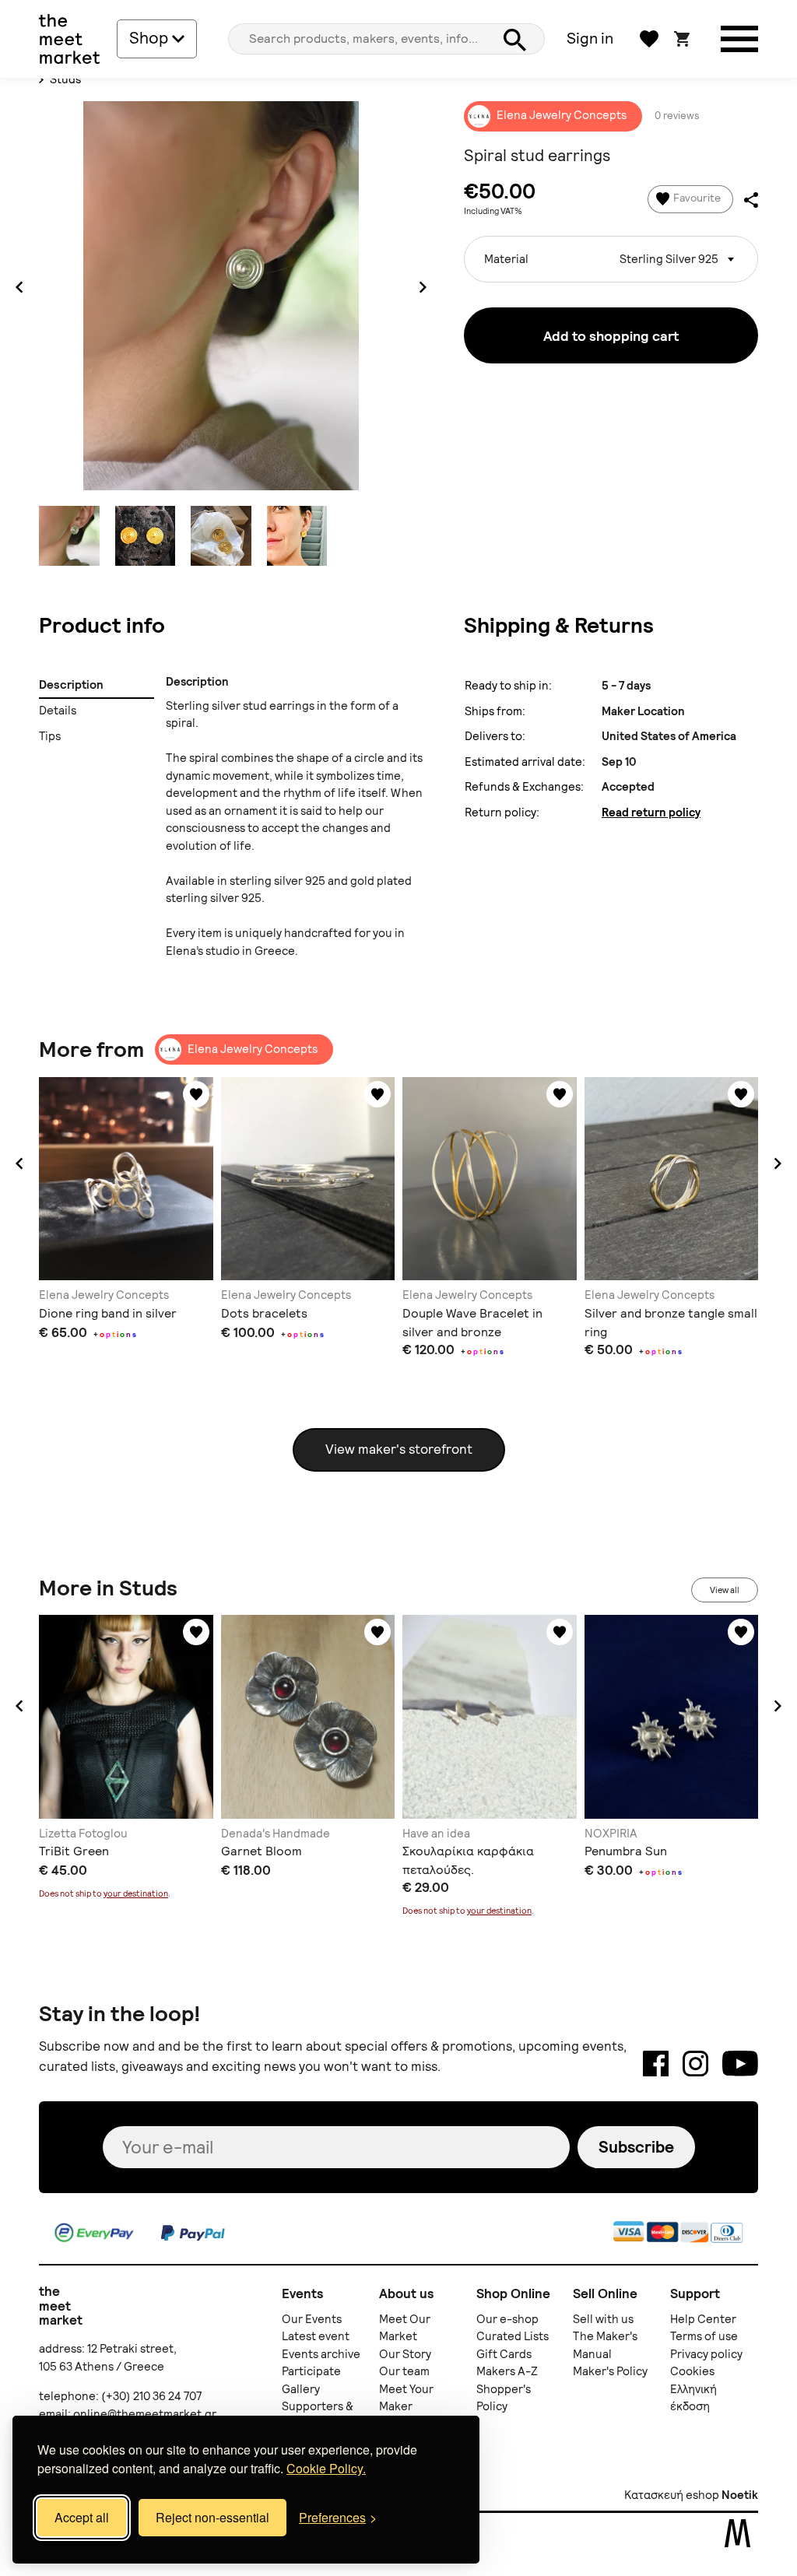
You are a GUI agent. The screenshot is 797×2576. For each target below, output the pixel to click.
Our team (404, 2371)
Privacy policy (706, 2354)
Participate (311, 2371)
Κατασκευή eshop (672, 2495)
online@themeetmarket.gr (145, 2414)
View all (725, 1590)
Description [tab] (71, 685)
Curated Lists (513, 2336)
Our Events (312, 2319)
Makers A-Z (507, 2371)
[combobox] (611, 259)
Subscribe (636, 2147)
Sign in (590, 38)
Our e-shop (507, 2319)
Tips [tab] (50, 736)
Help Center (703, 2319)
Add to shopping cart (611, 336)
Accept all (82, 2517)
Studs (64, 79)
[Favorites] (196, 1094)
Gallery (301, 2389)
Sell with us (603, 2319)
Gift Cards (504, 2354)
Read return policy (651, 812)
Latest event (316, 2336)
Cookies (692, 2371)
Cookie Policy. (326, 2468)
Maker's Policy (610, 2371)
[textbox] (611, 253)
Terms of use (704, 2336)
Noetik (740, 2495)
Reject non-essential (212, 2517)
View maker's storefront (399, 1449)
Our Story (405, 2354)
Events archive (321, 2354)
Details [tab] (58, 711)
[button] (19, 1163)
